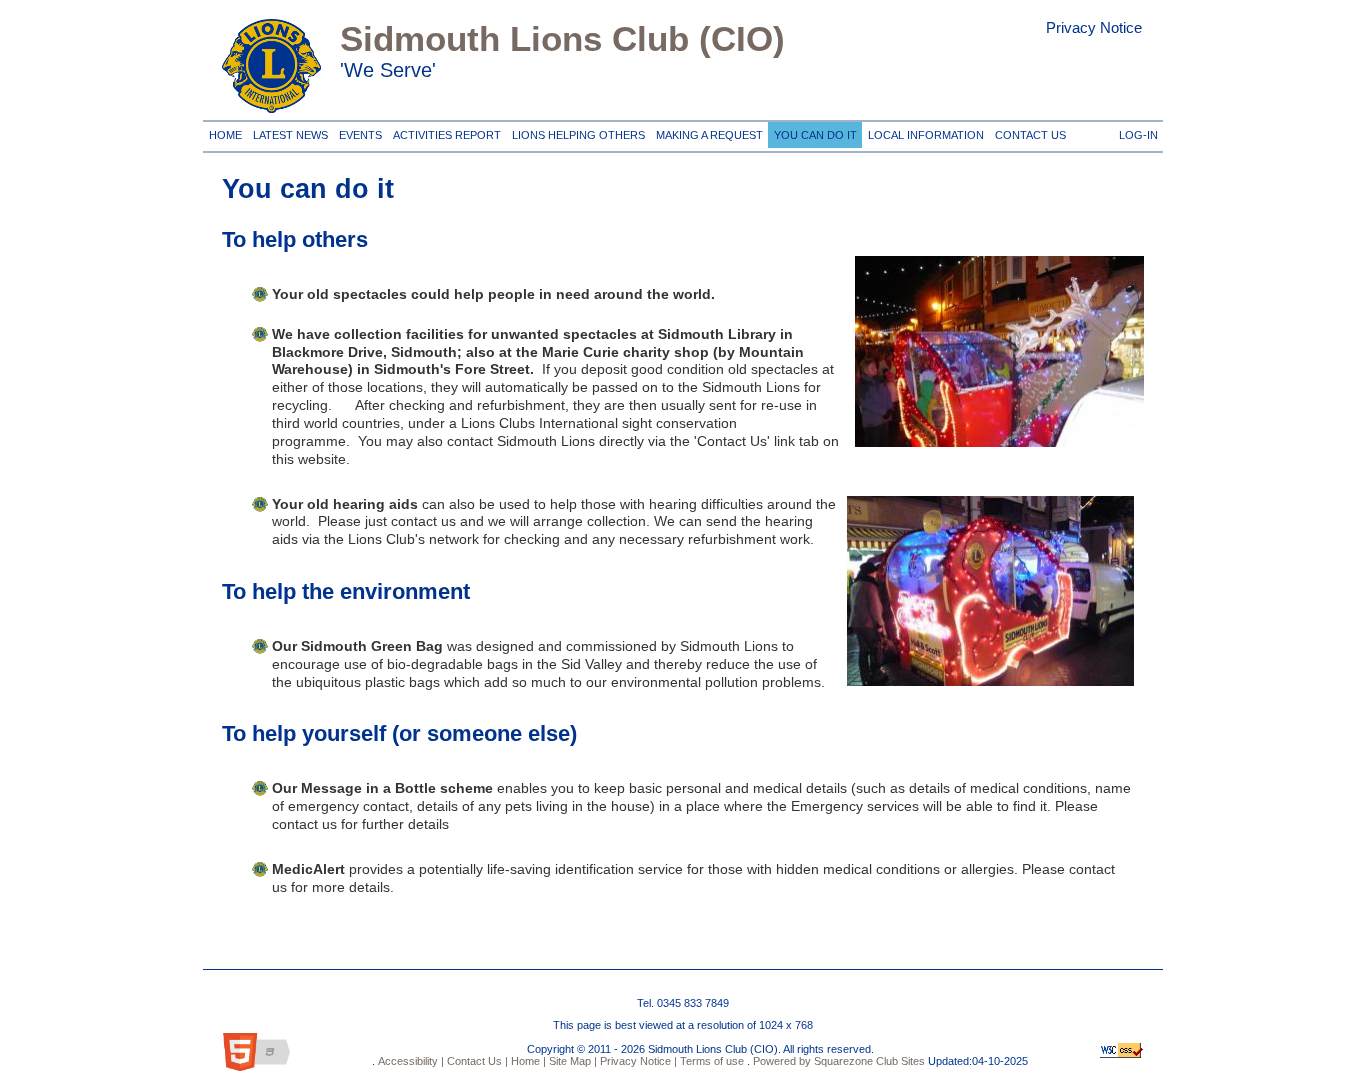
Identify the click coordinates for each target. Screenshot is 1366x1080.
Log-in (1135, 131)
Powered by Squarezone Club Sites (839, 1061)
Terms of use (710, 1061)
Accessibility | (409, 1061)
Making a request (706, 131)
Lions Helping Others (575, 131)
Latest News (290, 131)
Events (357, 131)
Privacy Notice (1094, 27)
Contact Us (1027, 131)
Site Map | (571, 1061)
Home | (527, 1061)
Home (225, 131)
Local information (923, 131)
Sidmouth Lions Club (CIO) (562, 38)
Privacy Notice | (637, 1061)
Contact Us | (476, 1061)
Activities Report (444, 131)
